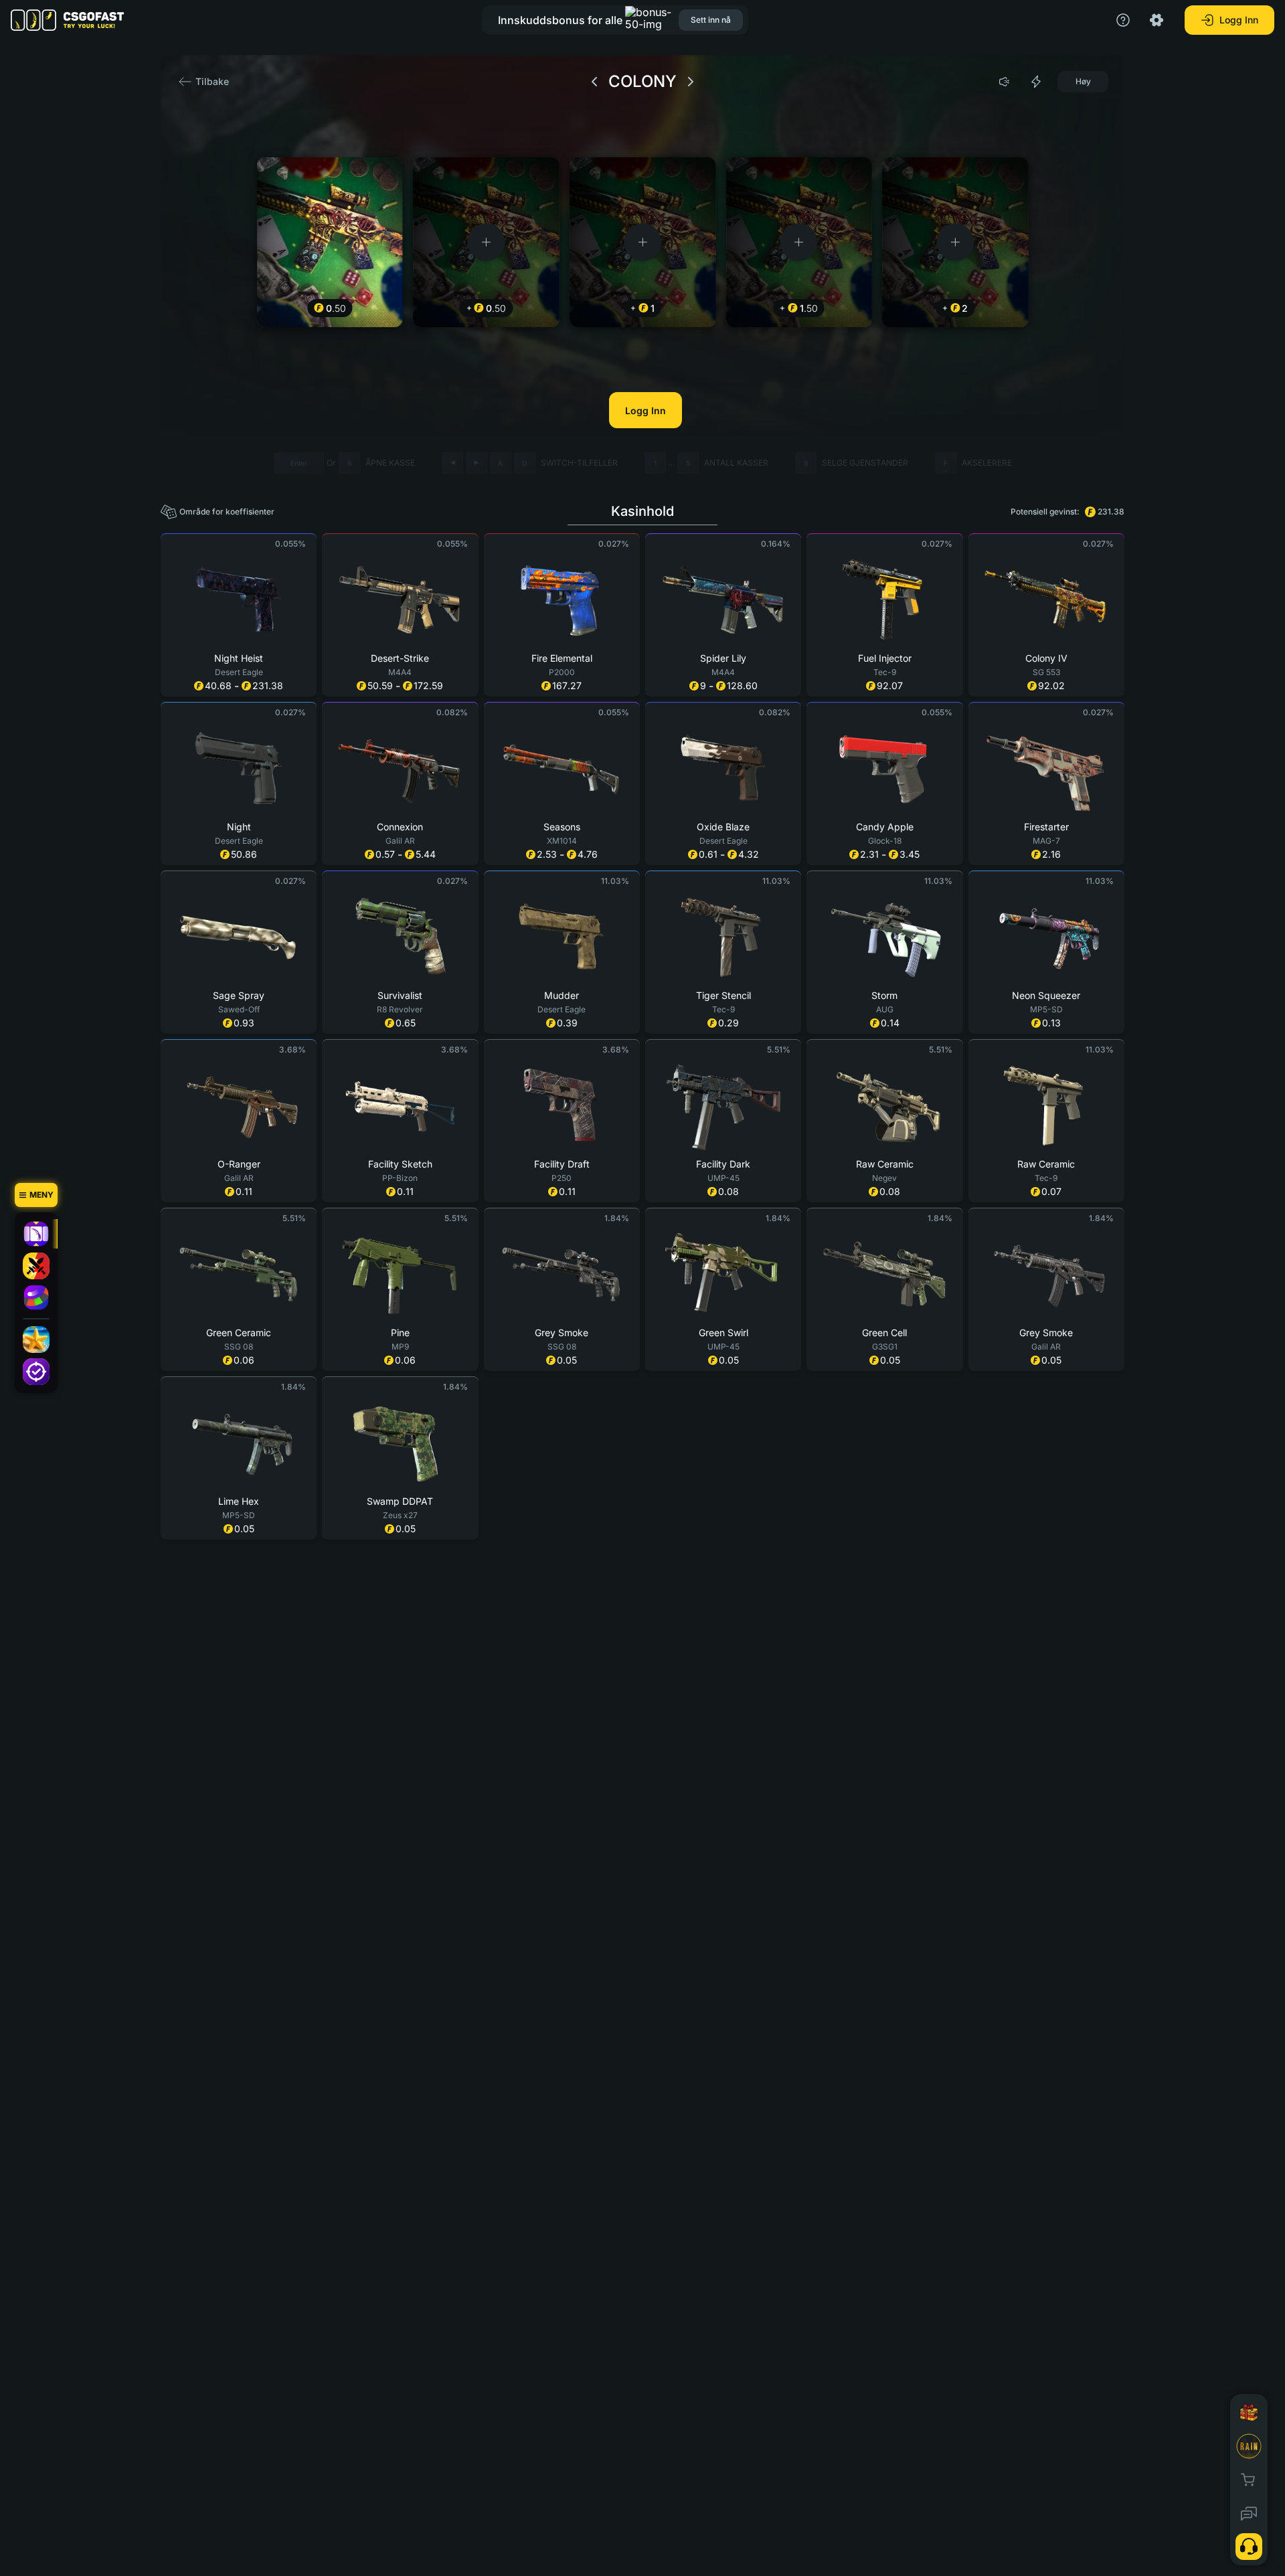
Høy (1083, 81)
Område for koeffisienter (227, 512)
